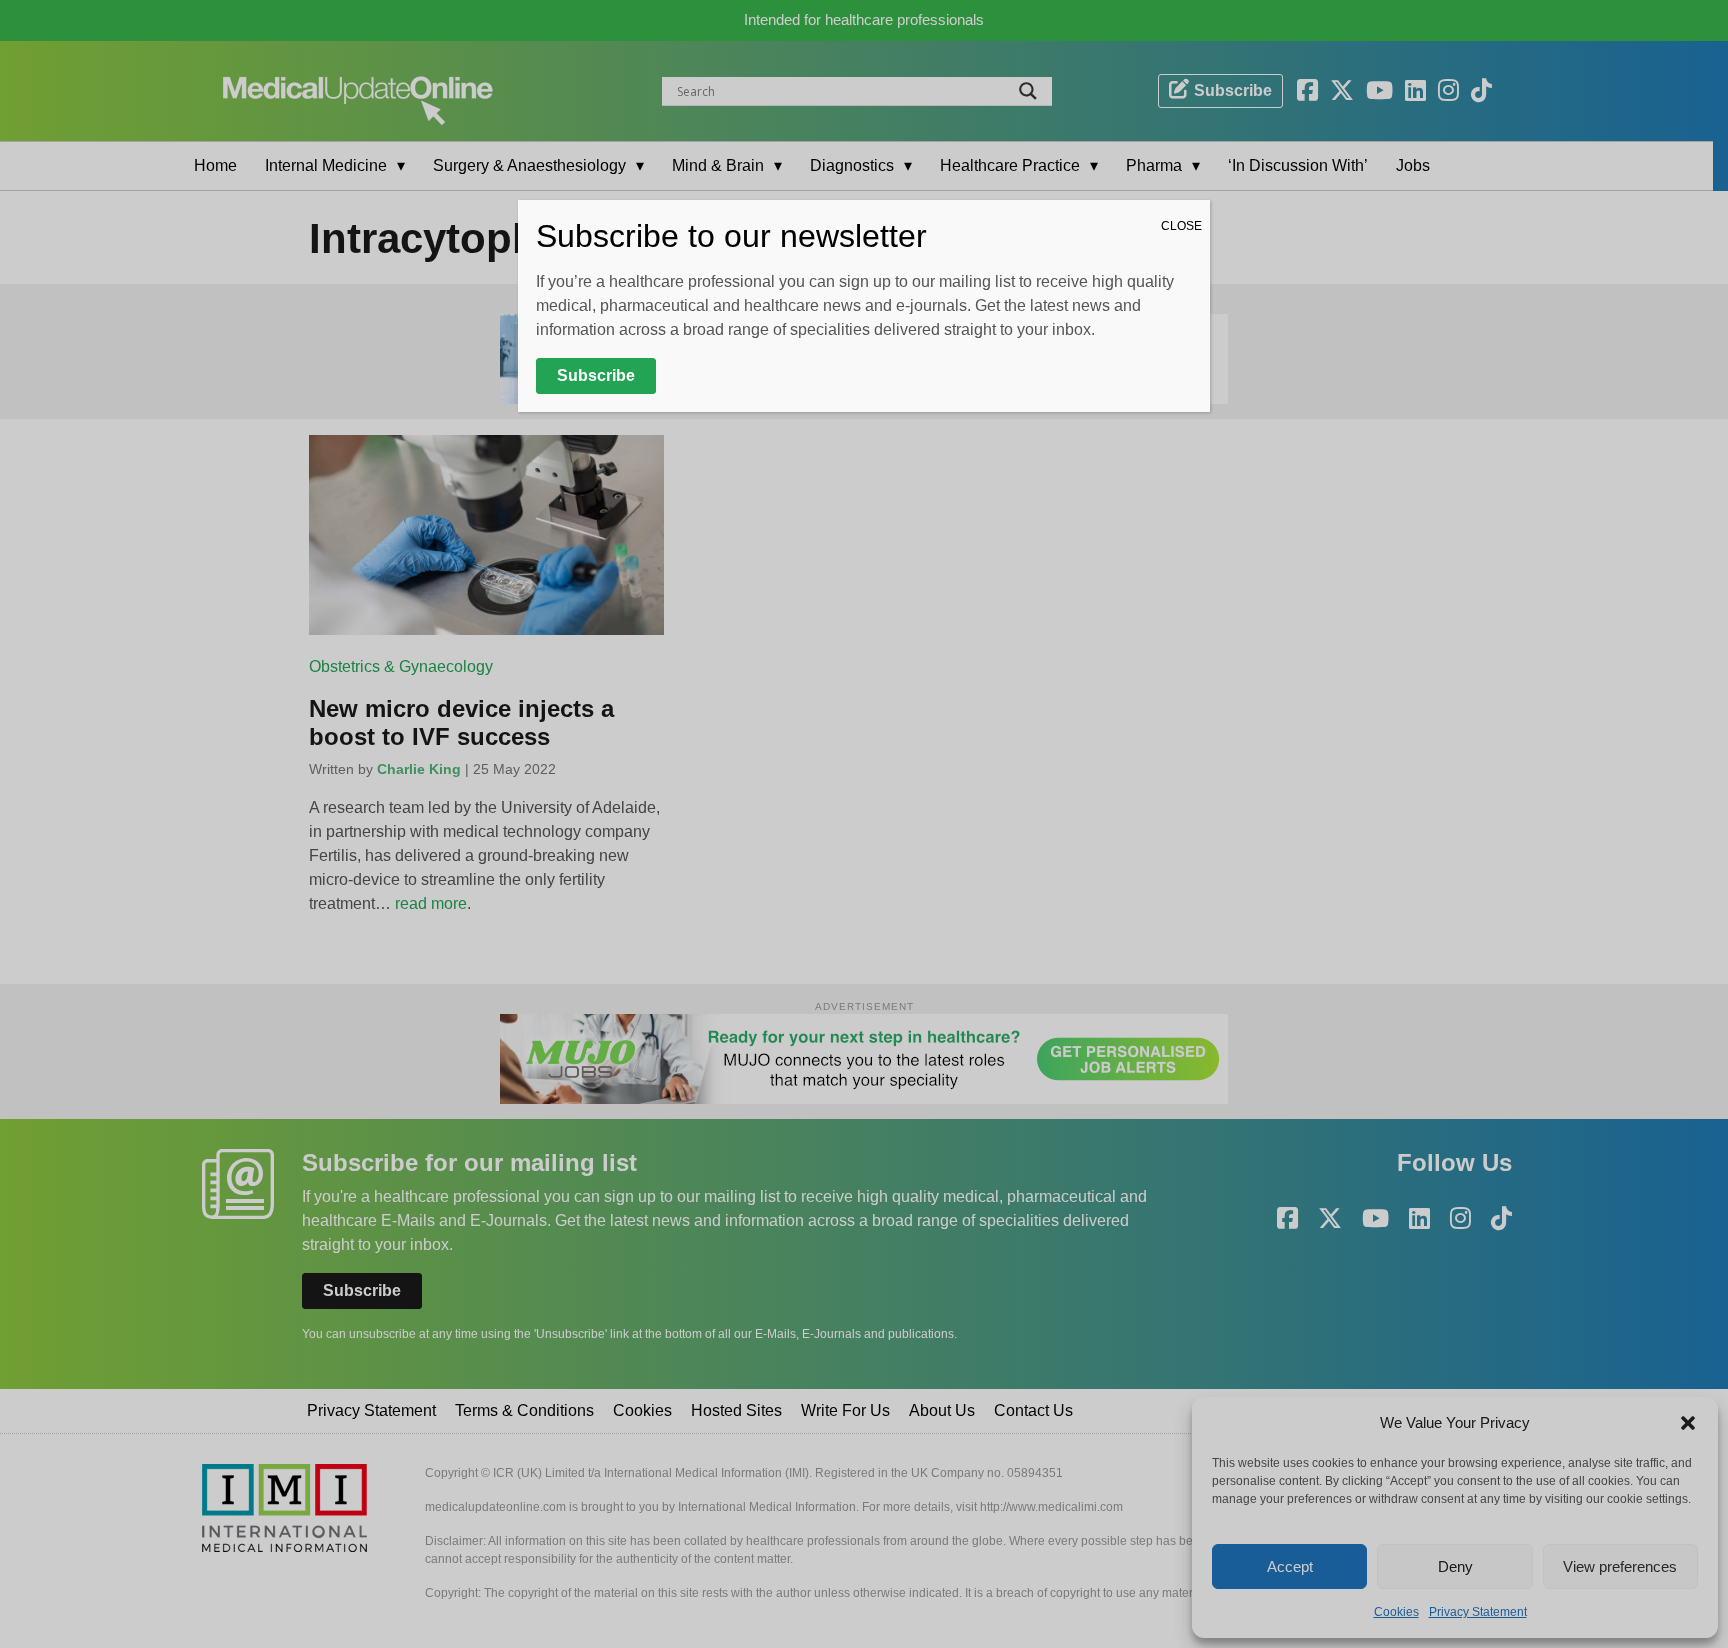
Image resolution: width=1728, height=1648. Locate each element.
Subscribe (596, 375)
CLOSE (1181, 226)
